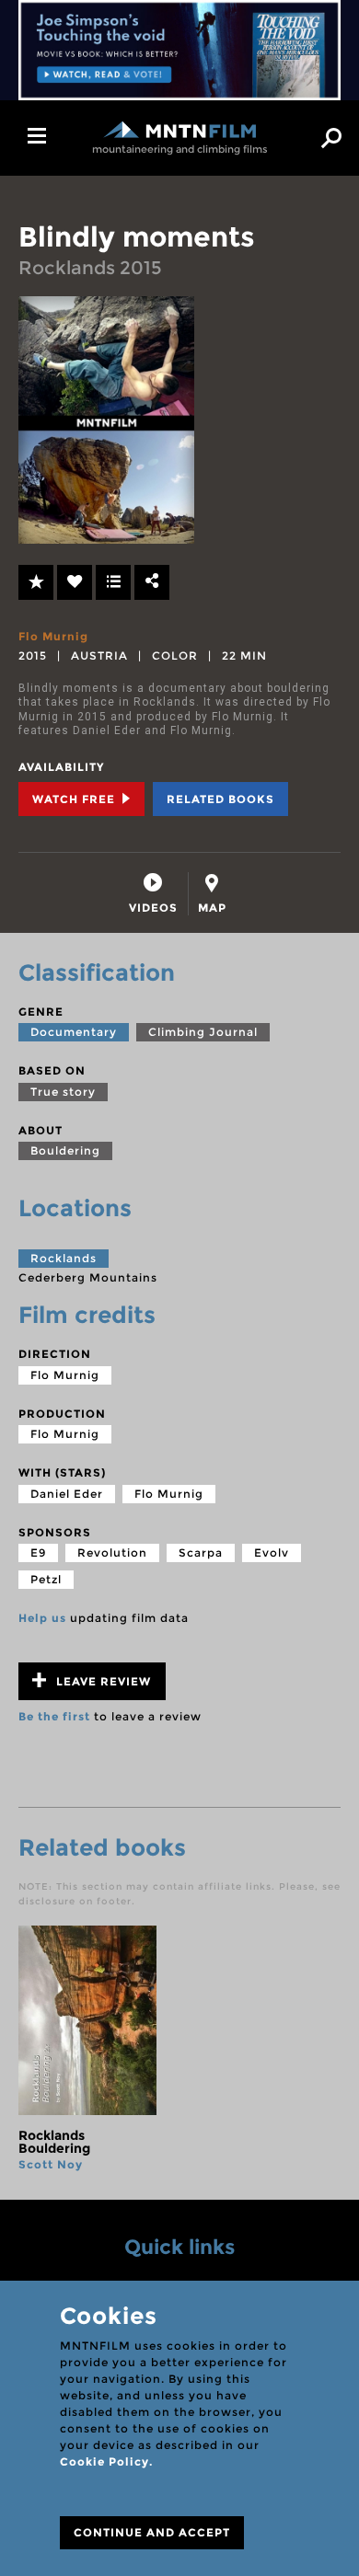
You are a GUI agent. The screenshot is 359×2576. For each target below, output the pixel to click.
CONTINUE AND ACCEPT (152, 2532)
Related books (220, 799)
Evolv (272, 1552)
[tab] (153, 894)
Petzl (46, 1579)
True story (63, 1092)
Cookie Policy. (106, 2461)
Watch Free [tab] (75, 799)
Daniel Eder (67, 1494)
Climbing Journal (203, 1032)
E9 (38, 1552)
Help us (42, 1618)
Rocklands (64, 1258)
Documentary (74, 1032)
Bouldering (65, 1150)
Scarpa (201, 1552)
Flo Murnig (53, 636)
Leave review (102, 1681)
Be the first (54, 1716)
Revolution (112, 1552)
